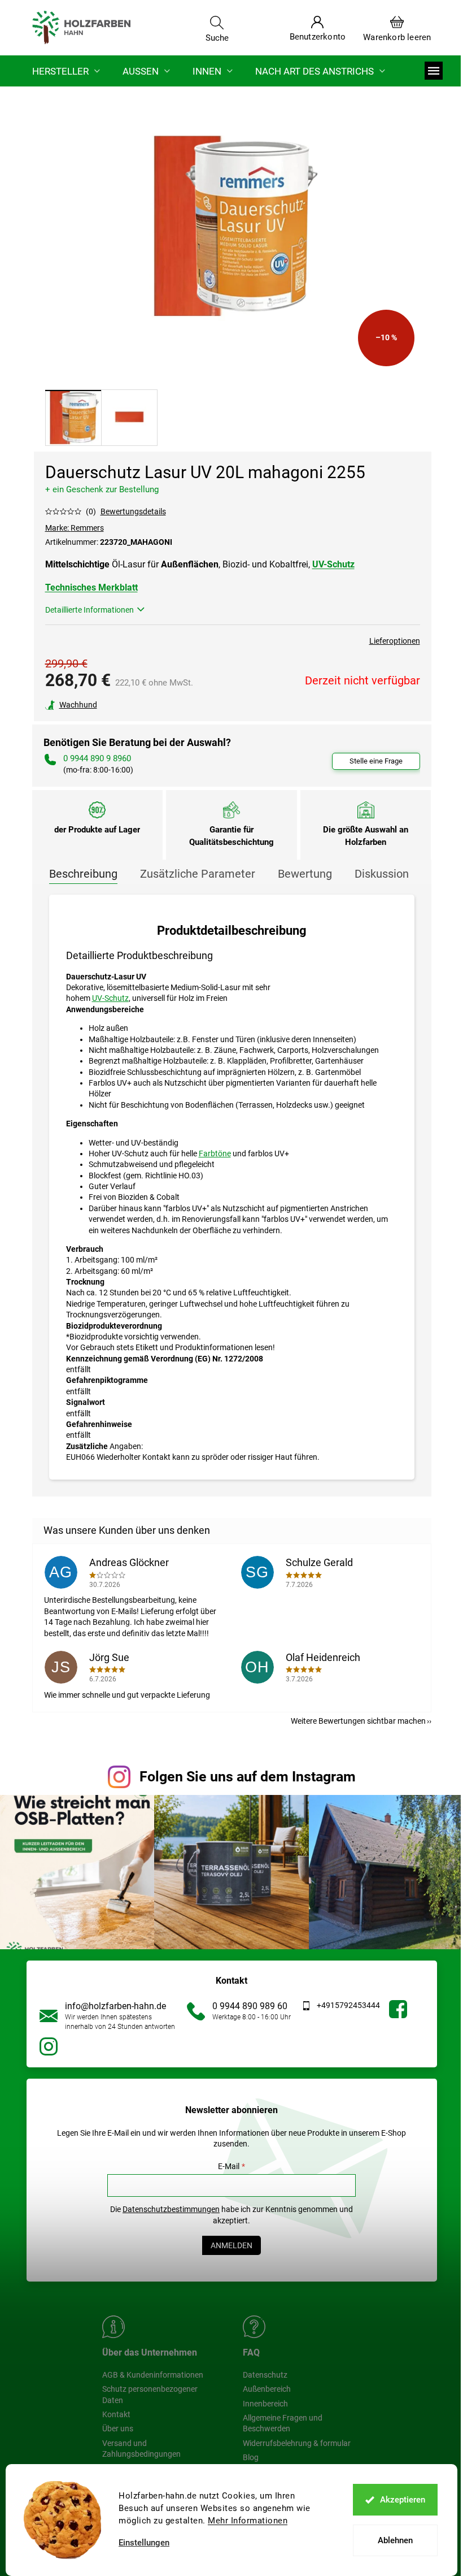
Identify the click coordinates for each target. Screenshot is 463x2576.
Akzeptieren (403, 2500)
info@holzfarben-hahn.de (115, 2006)
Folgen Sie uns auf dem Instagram (248, 1777)
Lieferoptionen (395, 641)
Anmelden (231, 2245)
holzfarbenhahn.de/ (49, 2046)
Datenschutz (265, 2375)
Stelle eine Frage (376, 761)
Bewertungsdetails (133, 511)
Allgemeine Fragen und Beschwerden (283, 2423)
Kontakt (116, 2414)
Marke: (75, 528)
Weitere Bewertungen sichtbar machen (358, 1721)
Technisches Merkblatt (91, 587)
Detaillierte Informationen (89, 610)
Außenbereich (267, 2389)
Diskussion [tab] (382, 874)
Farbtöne (215, 1153)
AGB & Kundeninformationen (153, 2375)
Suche (217, 37)
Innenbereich (265, 2404)
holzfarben (398, 2009)
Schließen (123, 705)
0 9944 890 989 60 (250, 2006)
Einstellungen (144, 2543)
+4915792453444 (348, 2005)
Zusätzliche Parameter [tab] (198, 874)
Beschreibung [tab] (83, 874)
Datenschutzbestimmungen (171, 2209)
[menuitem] (66, 71)
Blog (251, 2457)
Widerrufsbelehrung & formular (297, 2443)
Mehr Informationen (248, 2521)
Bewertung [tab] (305, 874)
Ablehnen (395, 2540)
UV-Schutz (333, 564)
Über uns (118, 2428)
